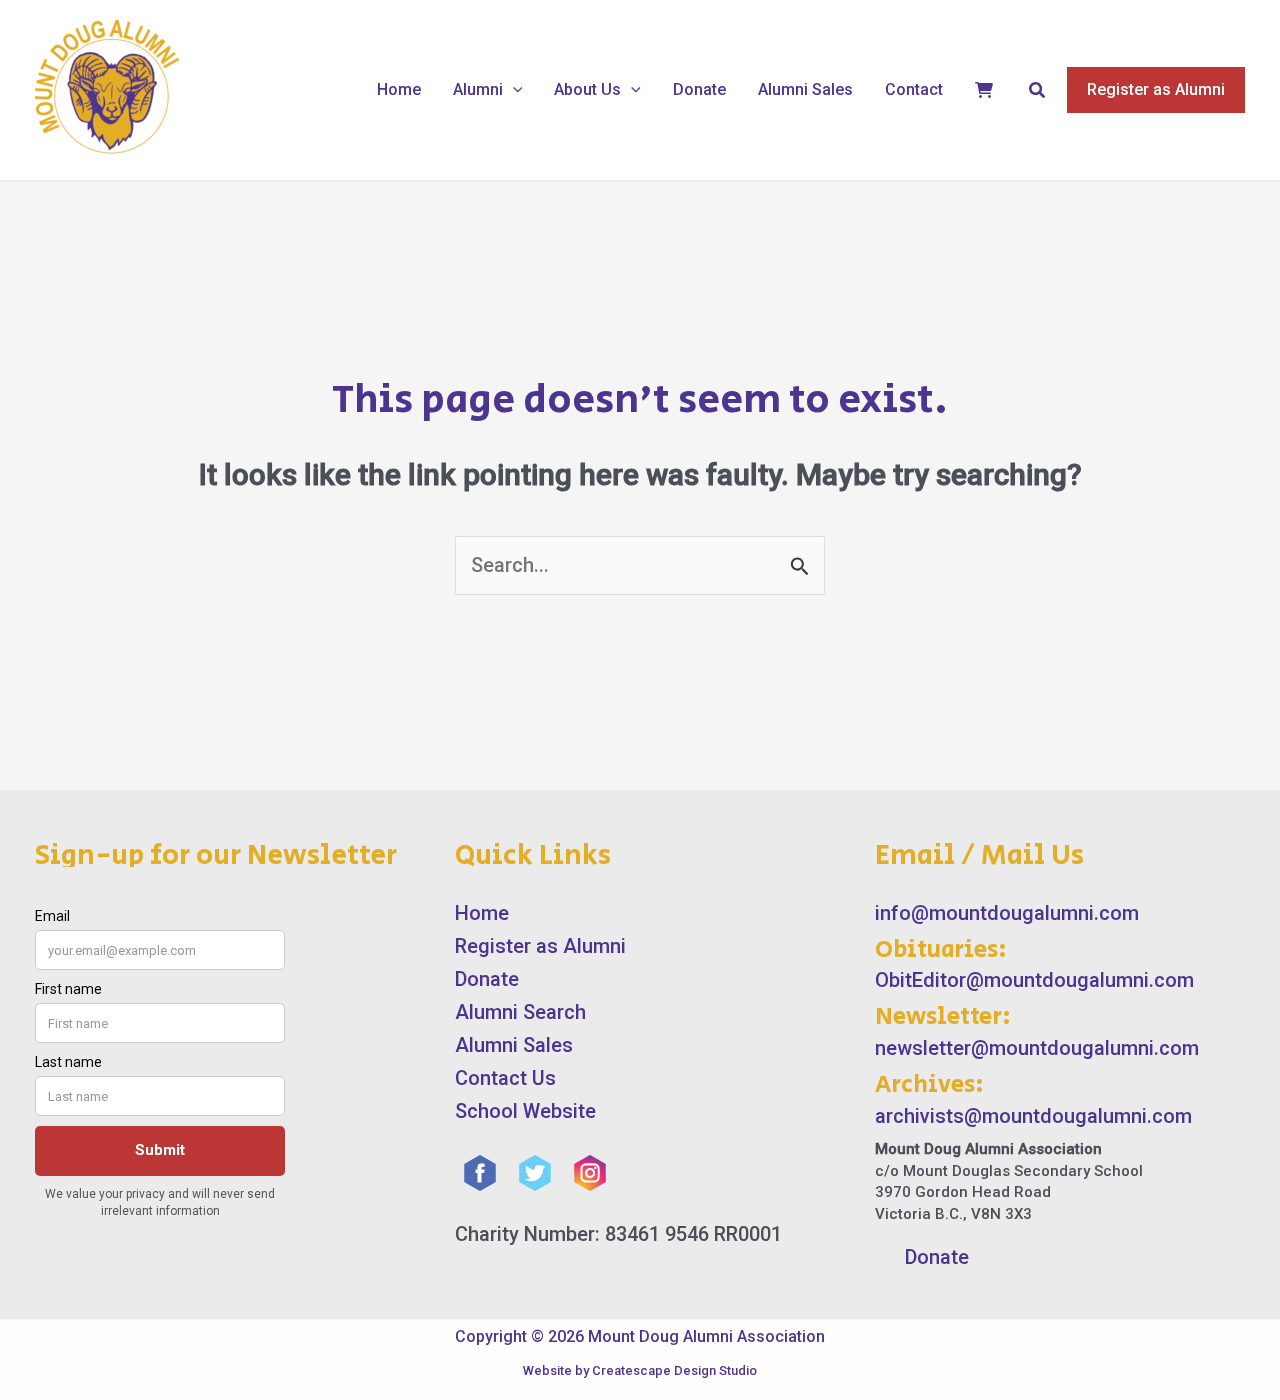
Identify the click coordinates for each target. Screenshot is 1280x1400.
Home (399, 89)
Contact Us (505, 1078)
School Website (525, 1111)
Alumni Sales (805, 89)
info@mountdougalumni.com (1007, 913)
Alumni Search (520, 1012)
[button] (513, 90)
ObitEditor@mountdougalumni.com (1034, 980)
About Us (587, 89)
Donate (699, 89)
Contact (914, 89)
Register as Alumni (540, 946)
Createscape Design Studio (674, 1370)
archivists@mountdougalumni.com (1033, 1116)
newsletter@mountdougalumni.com (1037, 1048)
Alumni (478, 89)
